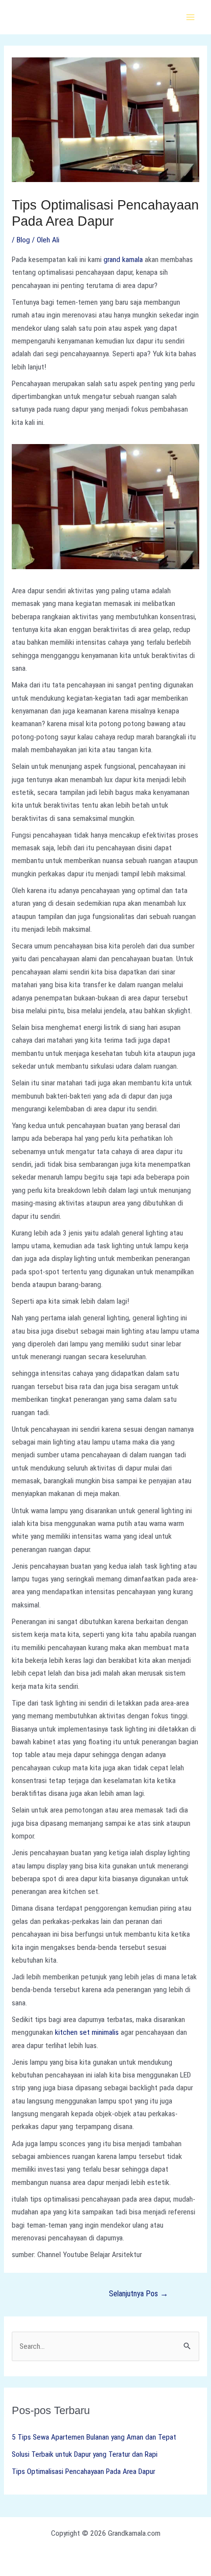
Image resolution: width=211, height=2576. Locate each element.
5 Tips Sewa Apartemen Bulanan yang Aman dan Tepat (94, 2437)
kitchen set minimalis (87, 2032)
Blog (23, 240)
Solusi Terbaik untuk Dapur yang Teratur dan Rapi (85, 2454)
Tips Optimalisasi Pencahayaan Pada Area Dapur (83, 2471)
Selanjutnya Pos (139, 2294)
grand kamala (123, 260)
